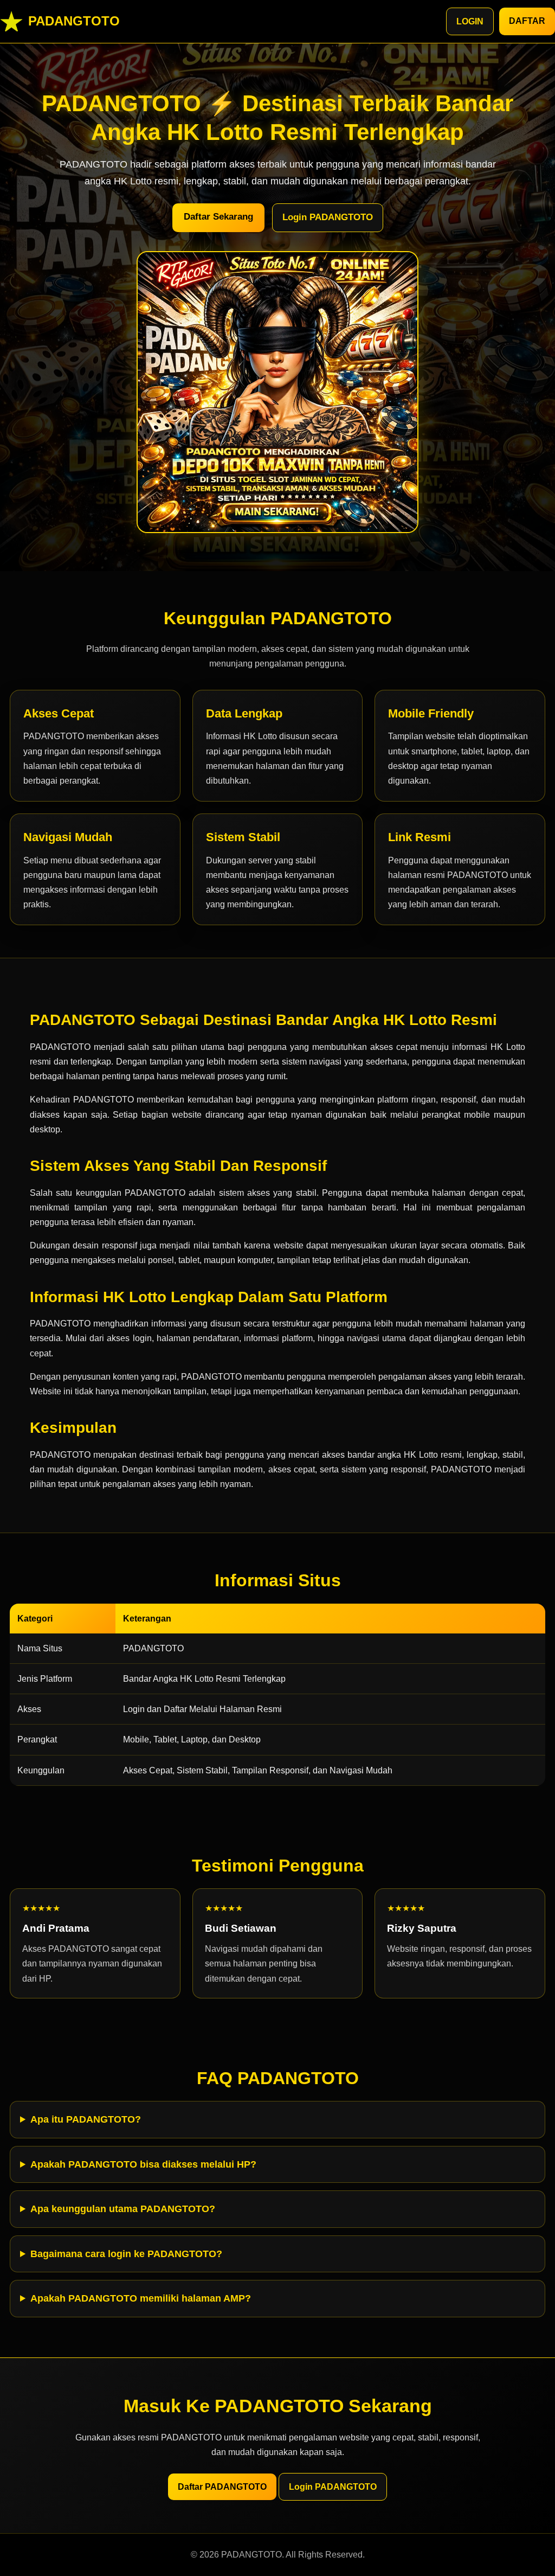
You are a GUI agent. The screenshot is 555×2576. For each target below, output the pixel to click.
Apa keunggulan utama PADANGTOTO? (123, 2209)
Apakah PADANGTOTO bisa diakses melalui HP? (143, 2164)
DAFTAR (527, 21)
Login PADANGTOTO (328, 217)
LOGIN (470, 21)
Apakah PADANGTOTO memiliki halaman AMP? (141, 2298)
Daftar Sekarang (218, 217)
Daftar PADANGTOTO (222, 2487)
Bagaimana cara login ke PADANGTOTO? (126, 2254)
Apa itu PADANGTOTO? (86, 2119)
